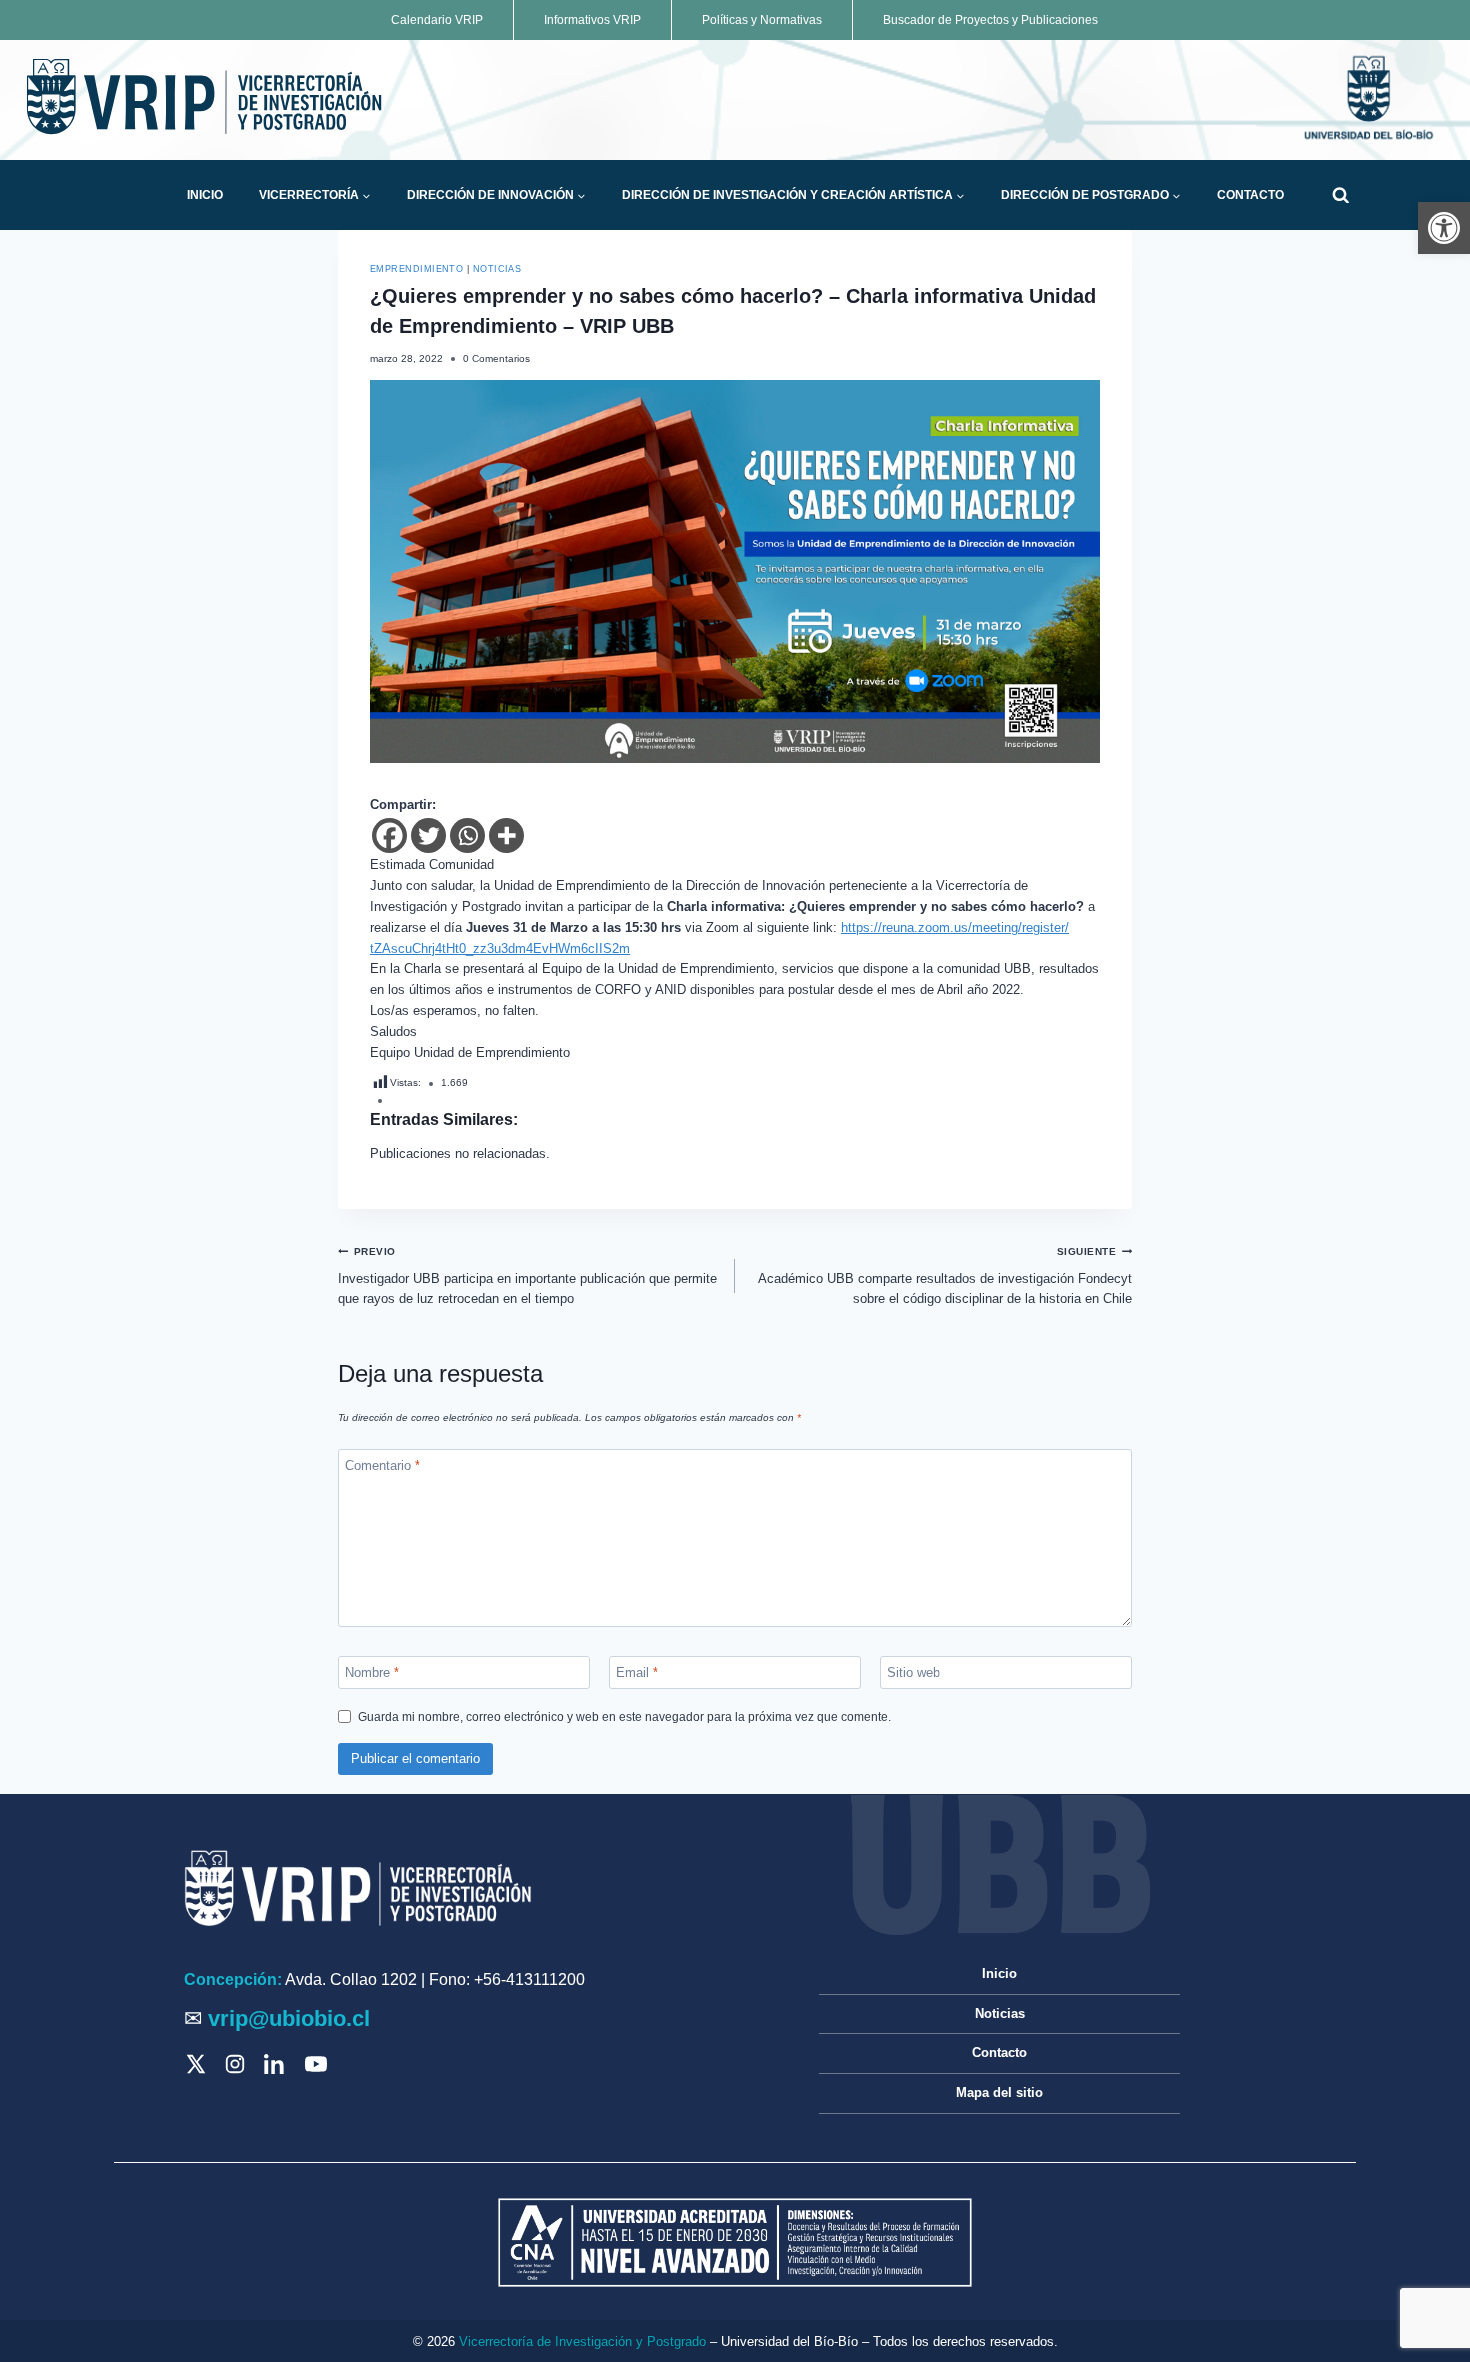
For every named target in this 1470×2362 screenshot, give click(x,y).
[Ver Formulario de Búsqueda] (1340, 195)
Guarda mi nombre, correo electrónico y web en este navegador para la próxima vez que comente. (624, 1716)
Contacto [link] (1250, 195)
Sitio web (913, 1672)
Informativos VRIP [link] (592, 20)
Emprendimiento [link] (416, 269)
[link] (1444, 228)
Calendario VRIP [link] (437, 20)
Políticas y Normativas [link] (762, 20)
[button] (366, 196)
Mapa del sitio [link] (999, 2092)
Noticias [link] (497, 269)
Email (637, 1672)
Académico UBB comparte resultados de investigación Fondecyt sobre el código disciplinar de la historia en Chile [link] (945, 1276)
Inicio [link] (205, 195)
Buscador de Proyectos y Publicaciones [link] (990, 20)
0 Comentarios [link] (496, 358)
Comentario (382, 1464)
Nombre (372, 1672)
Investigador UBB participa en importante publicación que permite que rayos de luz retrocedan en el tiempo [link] (527, 1276)
